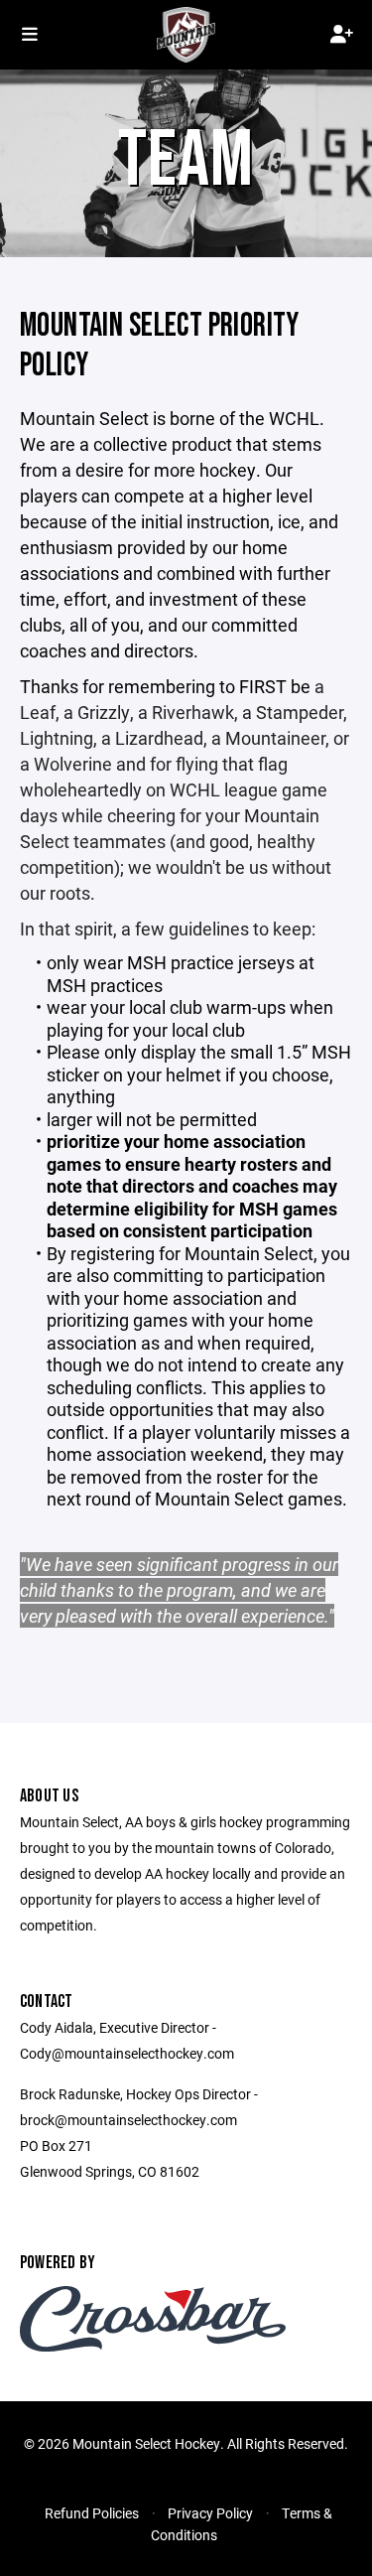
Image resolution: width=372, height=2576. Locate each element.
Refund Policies (92, 2513)
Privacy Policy (210, 2513)
